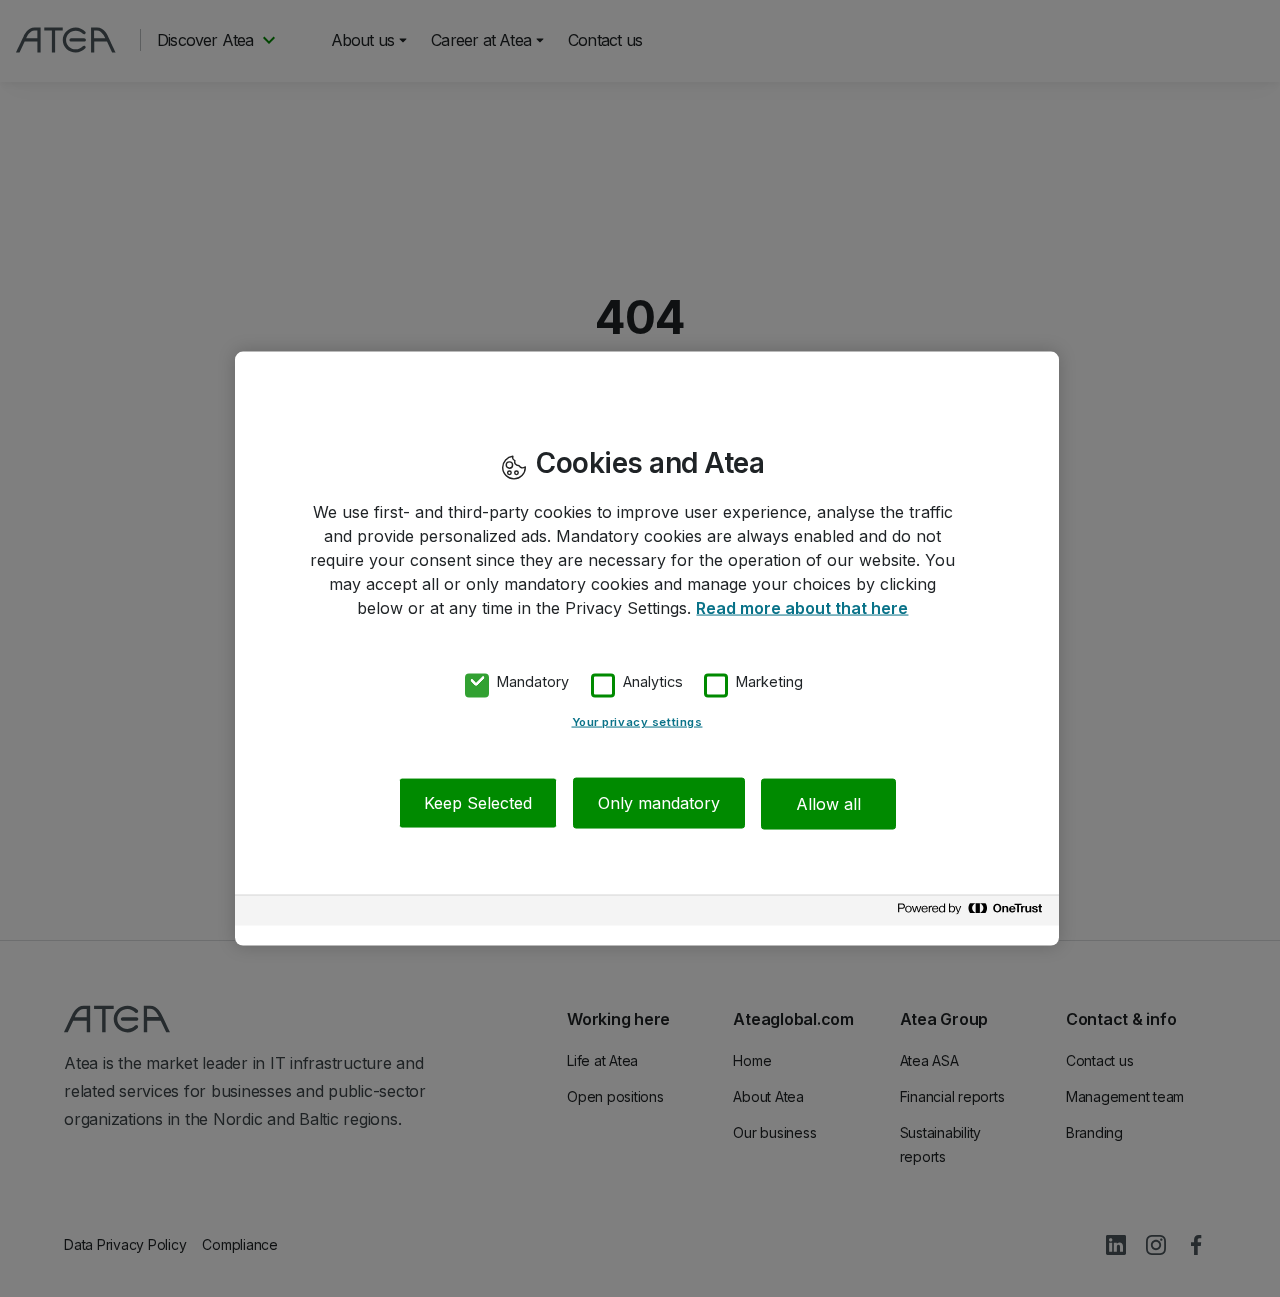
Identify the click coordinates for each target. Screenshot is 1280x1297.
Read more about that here (802, 607)
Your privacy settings (637, 722)
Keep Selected (478, 803)
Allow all (828, 803)
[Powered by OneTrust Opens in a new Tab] (973, 913)
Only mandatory (659, 803)
